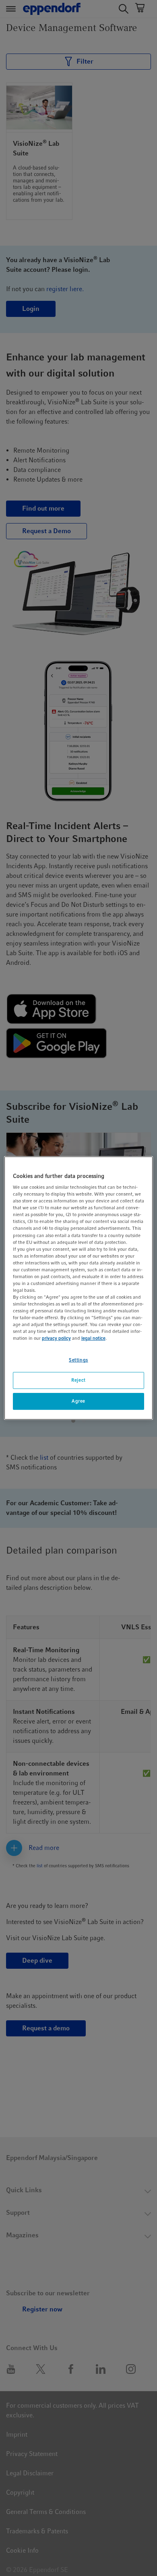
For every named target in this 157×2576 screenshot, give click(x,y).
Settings (78, 1360)
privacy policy (56, 1339)
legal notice (93, 1339)
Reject (78, 1380)
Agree (78, 1401)
